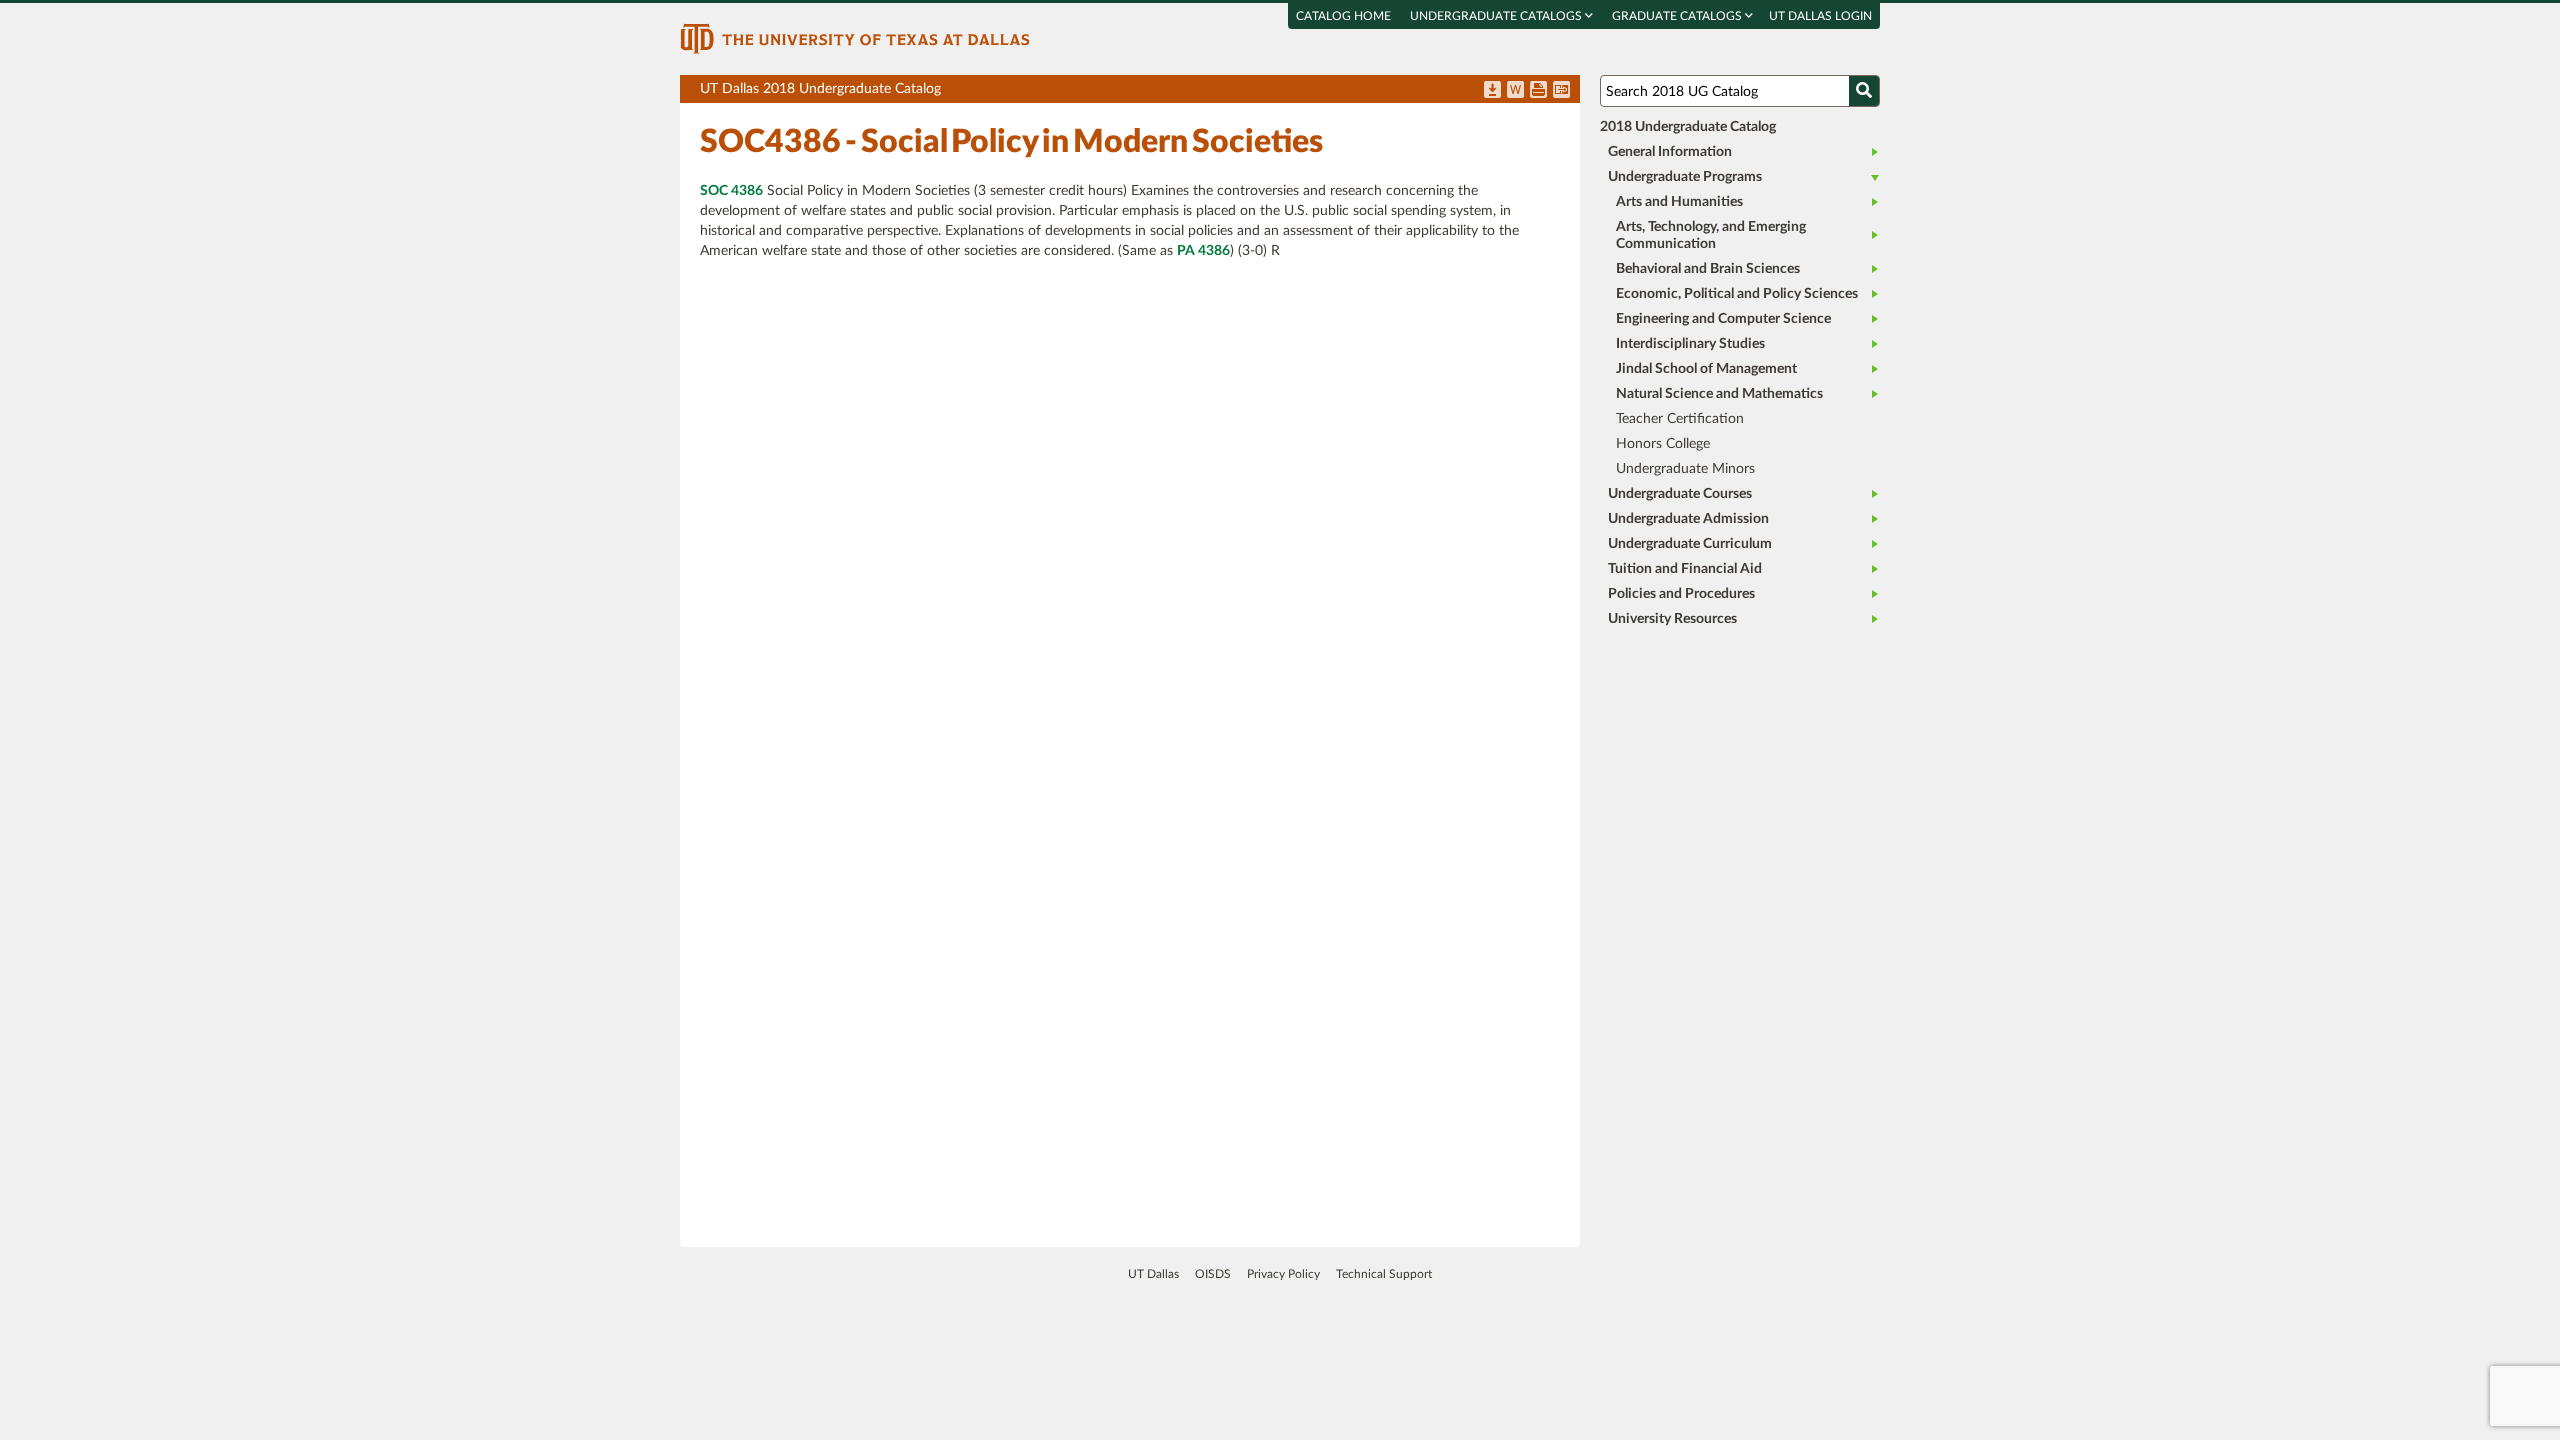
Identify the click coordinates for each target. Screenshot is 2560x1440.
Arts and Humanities (1679, 202)
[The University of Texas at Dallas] (855, 38)
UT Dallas (1153, 1274)
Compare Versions (1561, 91)
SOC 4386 (731, 191)
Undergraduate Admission (1688, 519)
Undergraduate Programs (1685, 177)
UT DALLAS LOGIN (1820, 16)
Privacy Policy (1283, 1274)
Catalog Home (1343, 16)
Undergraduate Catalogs (1497, 16)
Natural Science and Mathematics (1719, 394)
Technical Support (1384, 1274)
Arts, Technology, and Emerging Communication (1711, 235)
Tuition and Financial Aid (1685, 569)
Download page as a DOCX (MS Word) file (1515, 91)
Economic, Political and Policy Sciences (1737, 294)
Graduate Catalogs (1678, 16)
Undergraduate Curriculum (1690, 544)
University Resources (1672, 619)
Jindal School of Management (1706, 369)
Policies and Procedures (1681, 594)
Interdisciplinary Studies (1690, 344)
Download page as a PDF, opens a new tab (1492, 91)
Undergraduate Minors (1685, 469)
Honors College (1663, 444)
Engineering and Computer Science (1723, 319)
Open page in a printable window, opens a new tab (1538, 91)
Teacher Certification (1680, 419)
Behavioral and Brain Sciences (1708, 269)
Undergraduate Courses (1680, 494)
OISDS (1213, 1274)
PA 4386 (1203, 251)
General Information (1670, 152)
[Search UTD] (1864, 91)
